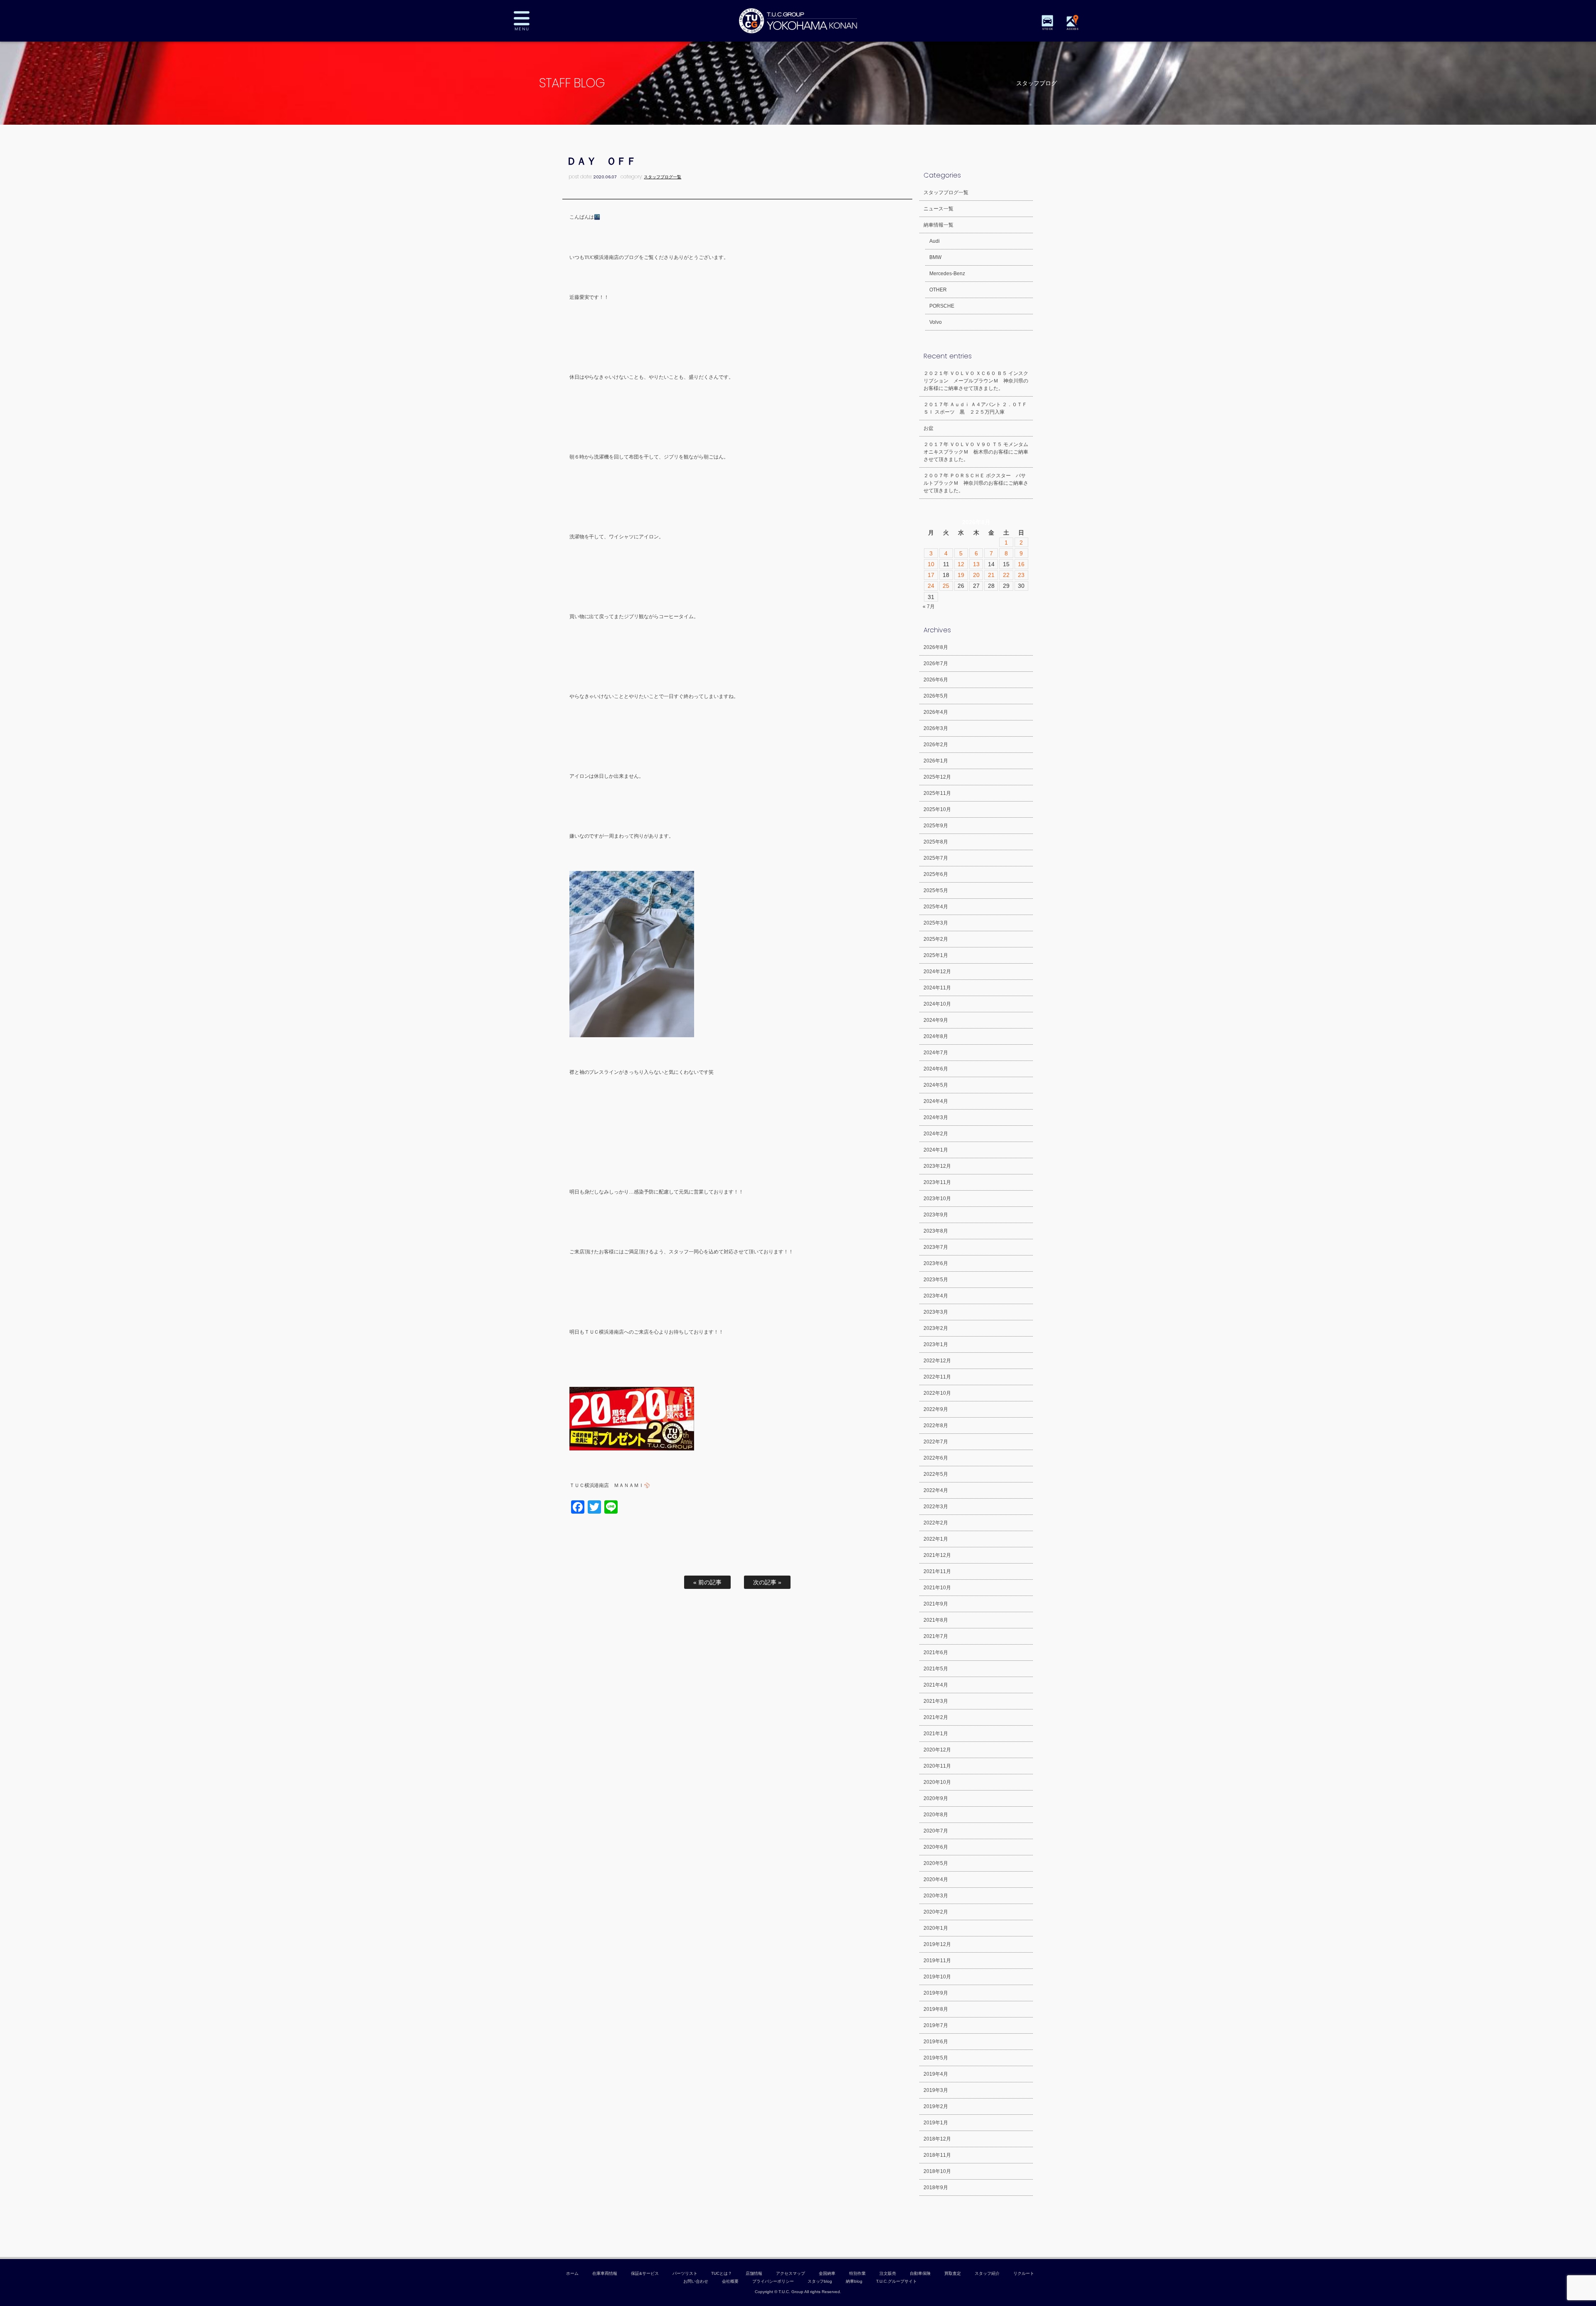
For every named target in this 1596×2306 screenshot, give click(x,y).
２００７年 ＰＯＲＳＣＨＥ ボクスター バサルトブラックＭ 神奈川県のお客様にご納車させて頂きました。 (976, 483)
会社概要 (730, 2281)
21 (991, 575)
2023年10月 (937, 1199)
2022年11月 (937, 1377)
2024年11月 (937, 988)
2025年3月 (936, 923)
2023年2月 (936, 1328)
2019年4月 (936, 2074)
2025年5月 (936, 890)
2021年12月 (937, 1555)
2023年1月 (936, 1344)
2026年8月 (936, 647)
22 (1006, 575)
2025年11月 (937, 793)
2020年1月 (936, 1928)
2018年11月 (937, 2155)
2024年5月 (936, 1085)
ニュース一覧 (938, 209)
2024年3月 (936, 1117)
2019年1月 (936, 2123)
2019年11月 (937, 1961)
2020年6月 (936, 1847)
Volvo (936, 322)
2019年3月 (936, 2090)
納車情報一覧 (938, 225)
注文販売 (888, 2273)
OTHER (938, 290)
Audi (935, 241)
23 (1021, 575)
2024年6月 (936, 1069)
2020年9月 (936, 1798)
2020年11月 (937, 1766)
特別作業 (857, 2273)
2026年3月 (936, 728)
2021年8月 (936, 1620)
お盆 (929, 428)
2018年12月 (937, 2139)
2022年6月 (936, 1458)
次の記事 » (767, 1582)
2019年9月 (936, 1993)
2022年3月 (936, 1507)
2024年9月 (936, 1020)
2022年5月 (936, 1474)
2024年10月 (937, 1004)
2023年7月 (936, 1247)
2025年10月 (937, 809)
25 (946, 586)
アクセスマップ (791, 2273)
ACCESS (1072, 29)
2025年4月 (936, 907)
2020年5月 (936, 1863)
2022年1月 (936, 1539)
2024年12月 (937, 972)
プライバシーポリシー (773, 2281)
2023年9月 (936, 1215)
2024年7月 (936, 1053)
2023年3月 (936, 1312)
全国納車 (827, 2273)
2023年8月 (936, 1231)
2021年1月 (936, 1734)
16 (1021, 564)
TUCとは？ (722, 2273)
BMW (935, 257)
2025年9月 (936, 826)
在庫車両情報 (605, 2273)
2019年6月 (936, 2042)
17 (931, 575)
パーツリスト (685, 2273)
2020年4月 (936, 1879)
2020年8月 (936, 1815)
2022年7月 (936, 1442)
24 (931, 586)
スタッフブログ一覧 (663, 177)
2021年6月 (936, 1652)
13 (976, 564)
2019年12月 (937, 1944)
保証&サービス (645, 2273)
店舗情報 (754, 2273)
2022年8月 (936, 1426)
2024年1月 (936, 1150)
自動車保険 (920, 2273)
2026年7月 (936, 663)
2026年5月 (936, 696)
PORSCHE (942, 306)
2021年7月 (936, 1636)
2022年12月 (937, 1361)
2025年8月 (936, 842)
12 (961, 564)
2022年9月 (936, 1409)
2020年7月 (936, 1831)
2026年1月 (936, 761)
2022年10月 (937, 1393)
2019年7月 (936, 2025)
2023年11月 (937, 1182)
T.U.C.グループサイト (897, 2281)
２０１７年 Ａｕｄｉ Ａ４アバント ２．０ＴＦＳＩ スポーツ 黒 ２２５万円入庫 (975, 408)
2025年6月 (936, 874)
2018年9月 (936, 2188)
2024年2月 (936, 1134)
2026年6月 (936, 680)
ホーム (572, 2273)
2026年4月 (936, 712)
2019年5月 (936, 2058)
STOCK (1047, 29)
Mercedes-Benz (947, 274)
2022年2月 (936, 1523)
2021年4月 (936, 1685)
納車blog (854, 2281)
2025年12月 (937, 777)
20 (976, 575)
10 (931, 564)
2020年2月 (936, 1912)
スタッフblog (820, 2281)
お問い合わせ (696, 2281)
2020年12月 (937, 1750)
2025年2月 (936, 939)
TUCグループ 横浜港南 (798, 21)
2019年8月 (936, 2009)
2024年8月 (936, 1036)
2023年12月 (937, 1166)
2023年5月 (936, 1280)
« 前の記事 (707, 1582)
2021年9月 (936, 1604)
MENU (528, 21)
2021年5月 (936, 1669)
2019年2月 (936, 2106)
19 (961, 575)
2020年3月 (936, 1896)
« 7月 (929, 607)
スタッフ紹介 (987, 2273)
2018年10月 (937, 2171)
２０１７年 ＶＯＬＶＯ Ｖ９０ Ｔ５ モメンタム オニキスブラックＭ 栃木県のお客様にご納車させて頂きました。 (978, 452)
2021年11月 (937, 1571)
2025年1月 (936, 955)
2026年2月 (936, 745)
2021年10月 (937, 1588)
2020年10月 (937, 1782)
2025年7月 (936, 858)
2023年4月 (936, 1296)
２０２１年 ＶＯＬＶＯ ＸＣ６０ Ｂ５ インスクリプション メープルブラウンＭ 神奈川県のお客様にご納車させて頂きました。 (976, 381)
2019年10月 (937, 1977)
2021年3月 (936, 1701)
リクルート (1024, 2273)
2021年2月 (936, 1717)
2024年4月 (936, 1101)
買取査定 (953, 2273)
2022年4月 (936, 1490)
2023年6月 (936, 1263)
